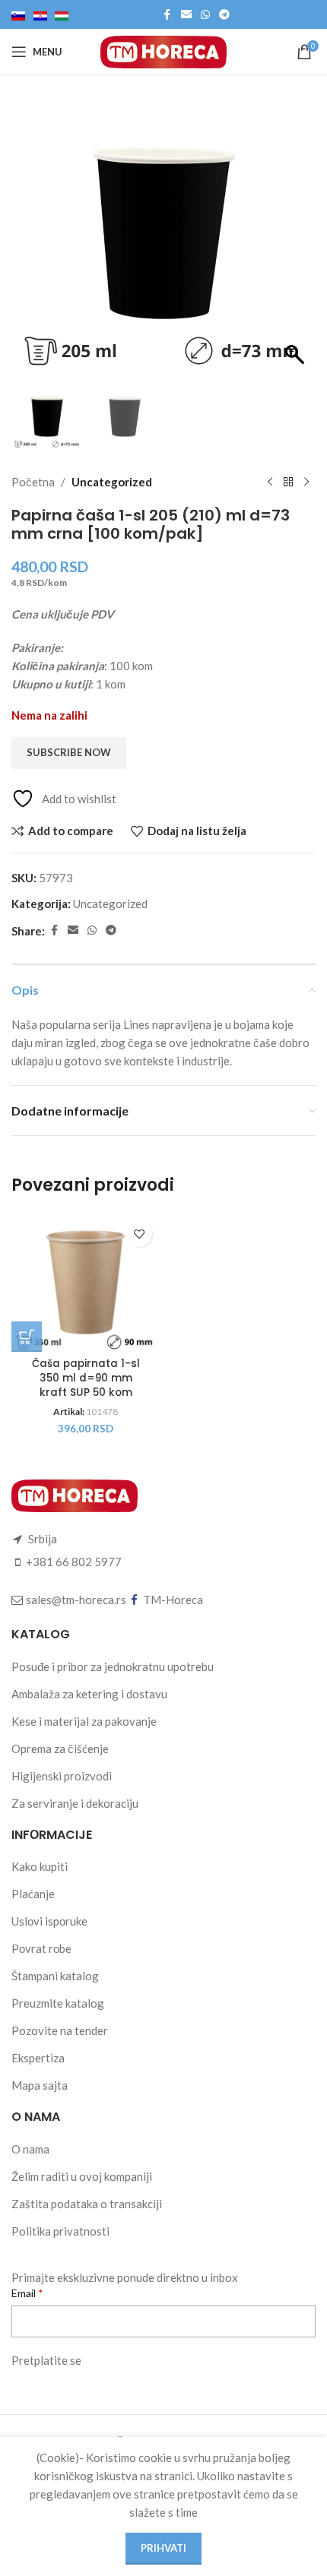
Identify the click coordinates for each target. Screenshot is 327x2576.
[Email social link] (186, 15)
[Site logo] (163, 50)
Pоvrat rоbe (41, 1948)
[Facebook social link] (167, 15)
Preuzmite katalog (58, 2003)
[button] (297, 241)
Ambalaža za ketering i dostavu (89, 1694)
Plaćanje (33, 1894)
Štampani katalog (55, 1976)
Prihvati (163, 2548)
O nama (30, 2149)
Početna (33, 482)
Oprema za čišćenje (60, 1748)
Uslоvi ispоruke (49, 1921)
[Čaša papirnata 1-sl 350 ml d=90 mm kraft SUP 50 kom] (86, 1282)
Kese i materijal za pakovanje (84, 1721)
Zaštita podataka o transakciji (87, 2204)
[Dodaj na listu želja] (139, 1234)
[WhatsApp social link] (205, 15)
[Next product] (306, 482)
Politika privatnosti (60, 2231)
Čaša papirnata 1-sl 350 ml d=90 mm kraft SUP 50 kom (86, 1378)
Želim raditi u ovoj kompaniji (82, 2176)
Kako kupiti (40, 1866)
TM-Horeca (173, 1600)
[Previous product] (270, 482)
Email (25, 2293)
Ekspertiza (38, 2058)
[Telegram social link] (224, 15)
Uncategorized (112, 482)
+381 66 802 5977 (74, 1562)
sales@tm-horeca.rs (76, 1600)
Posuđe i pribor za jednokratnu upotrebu (113, 1666)
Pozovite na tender (60, 2030)
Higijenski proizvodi (62, 1776)
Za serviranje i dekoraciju (75, 1803)
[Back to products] (288, 482)
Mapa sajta (40, 2085)
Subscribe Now (69, 752)
